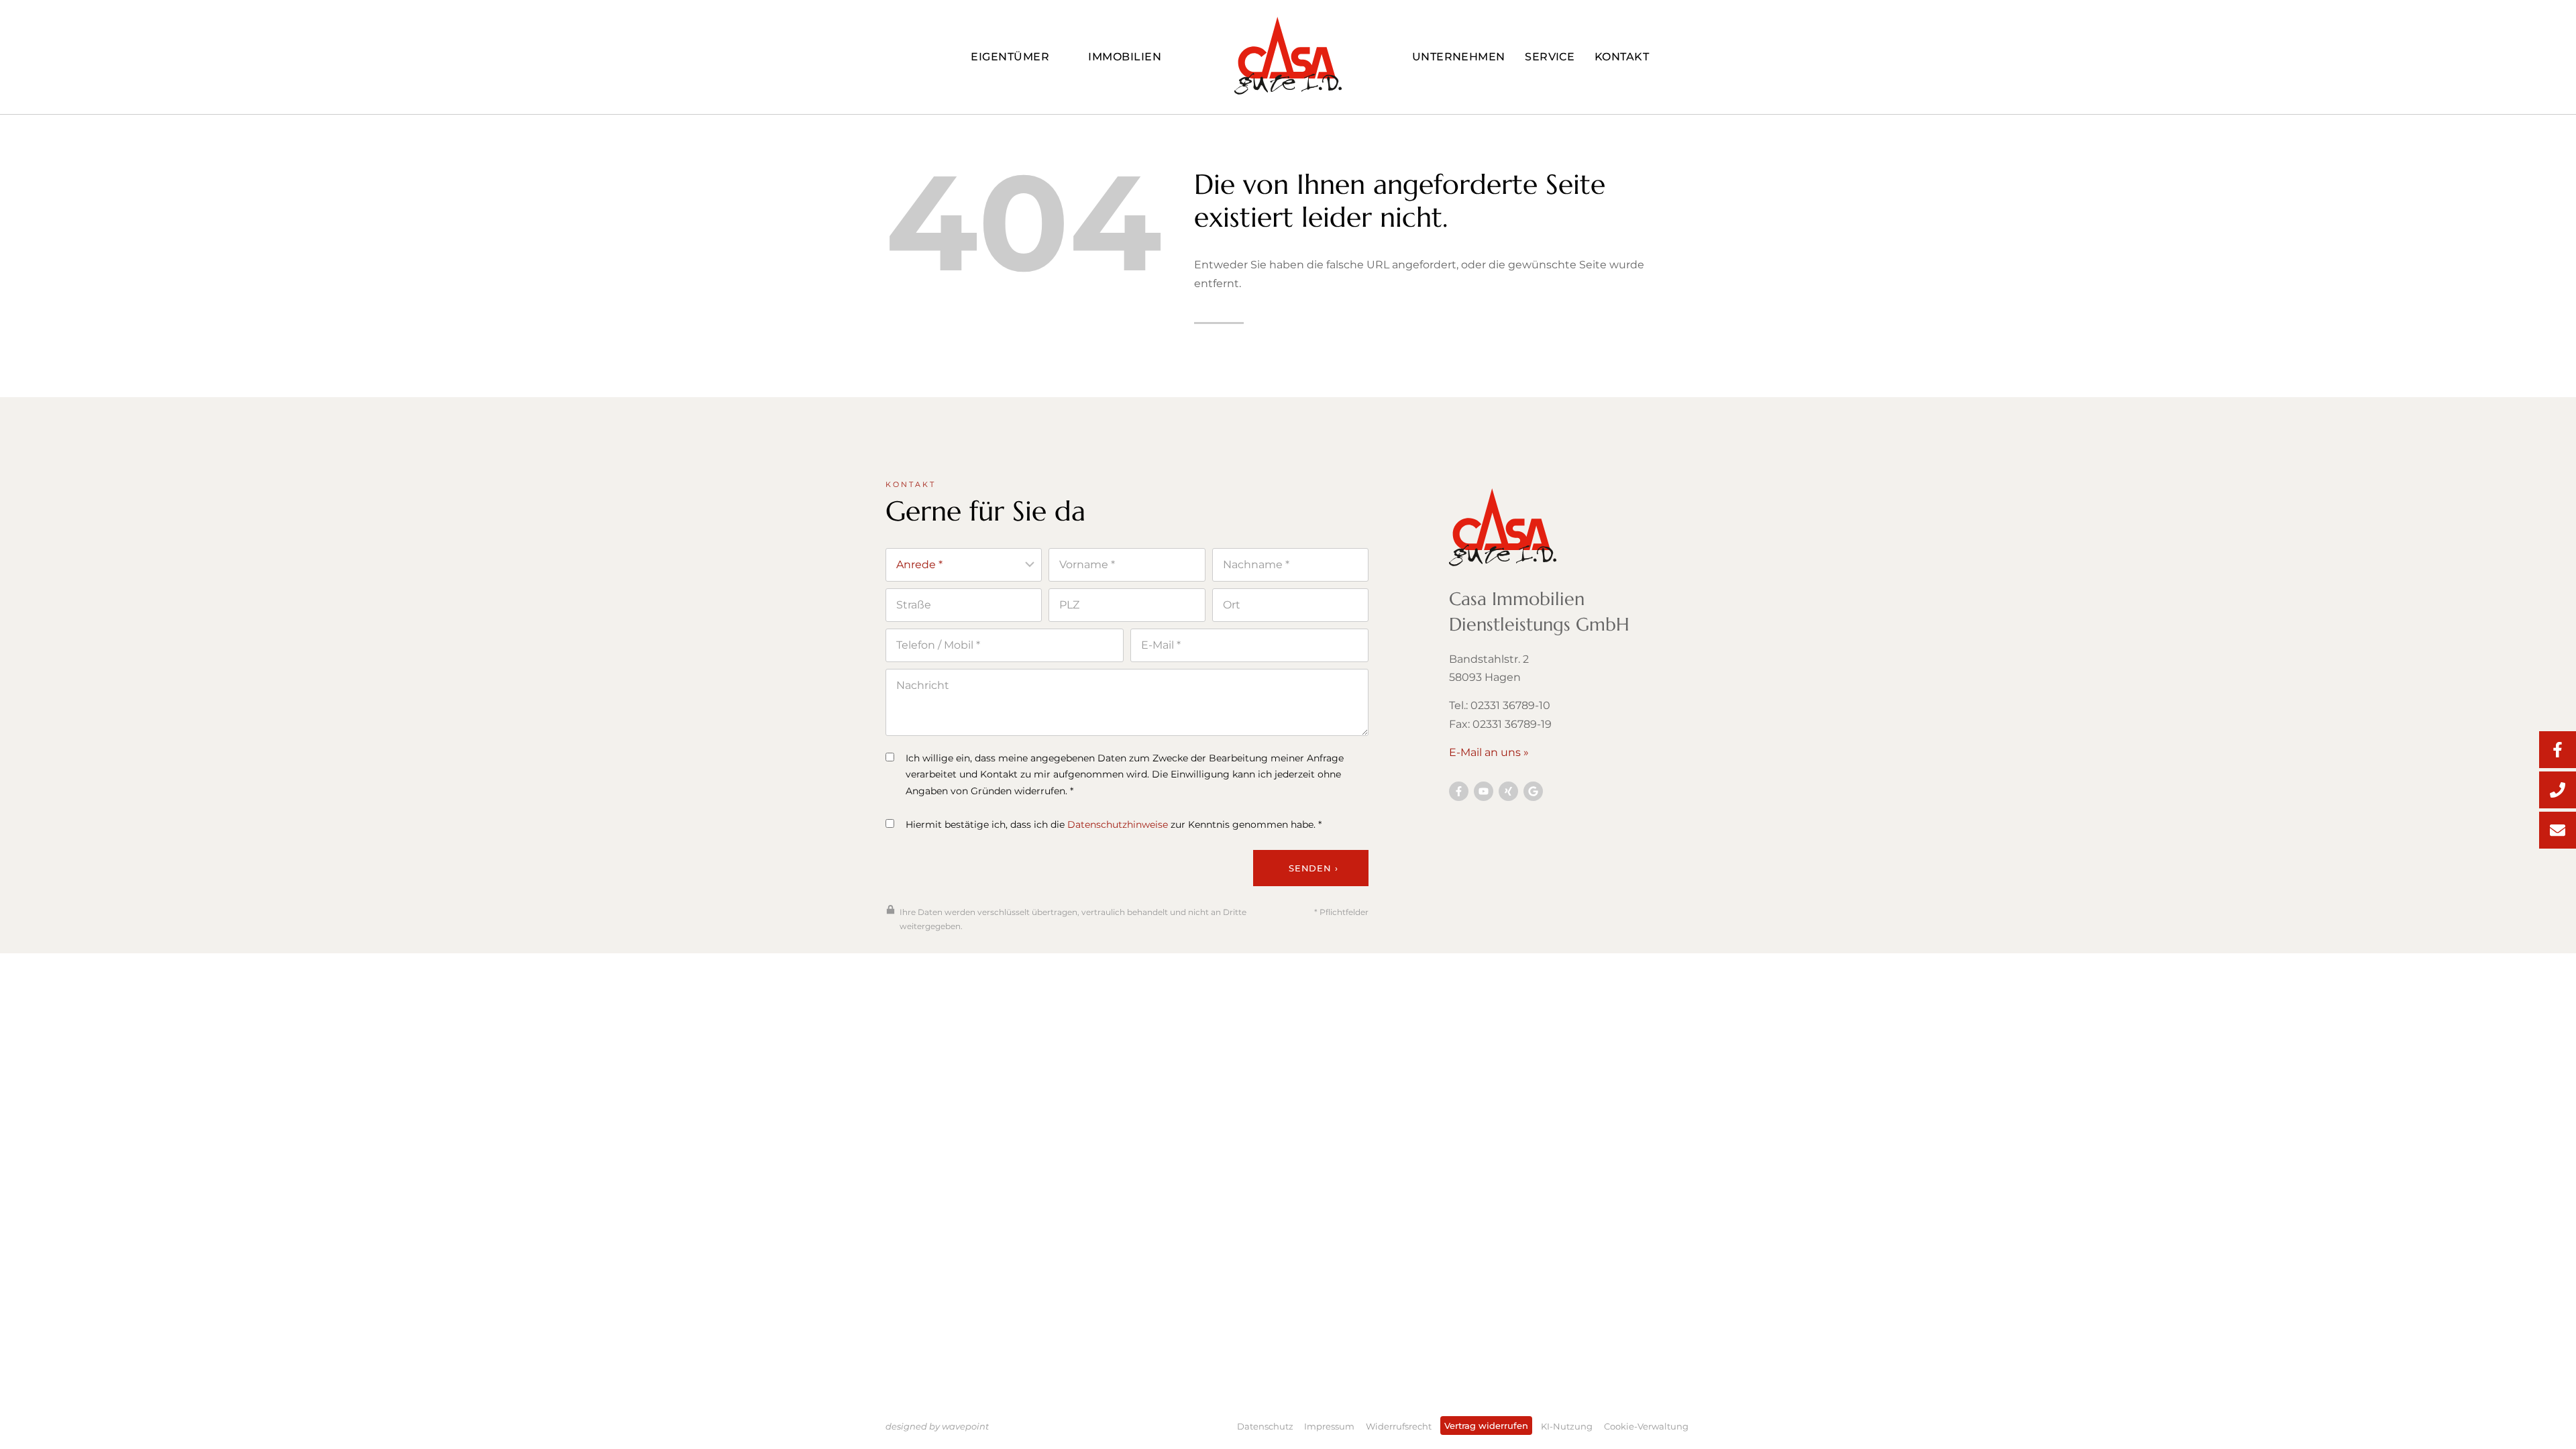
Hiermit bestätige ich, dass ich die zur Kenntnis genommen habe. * (1114, 824)
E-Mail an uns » (1489, 752)
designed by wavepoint (937, 1426)
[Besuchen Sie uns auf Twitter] (1533, 791)
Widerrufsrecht (1399, 1426)
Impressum (1329, 1426)
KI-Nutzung (1567, 1426)
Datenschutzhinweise (1118, 824)
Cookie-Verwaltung (1646, 1426)
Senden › (1313, 868)
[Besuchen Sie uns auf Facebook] (1459, 791)
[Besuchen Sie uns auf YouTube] (1484, 791)
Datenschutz (1265, 1426)
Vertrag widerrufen (1486, 1426)
